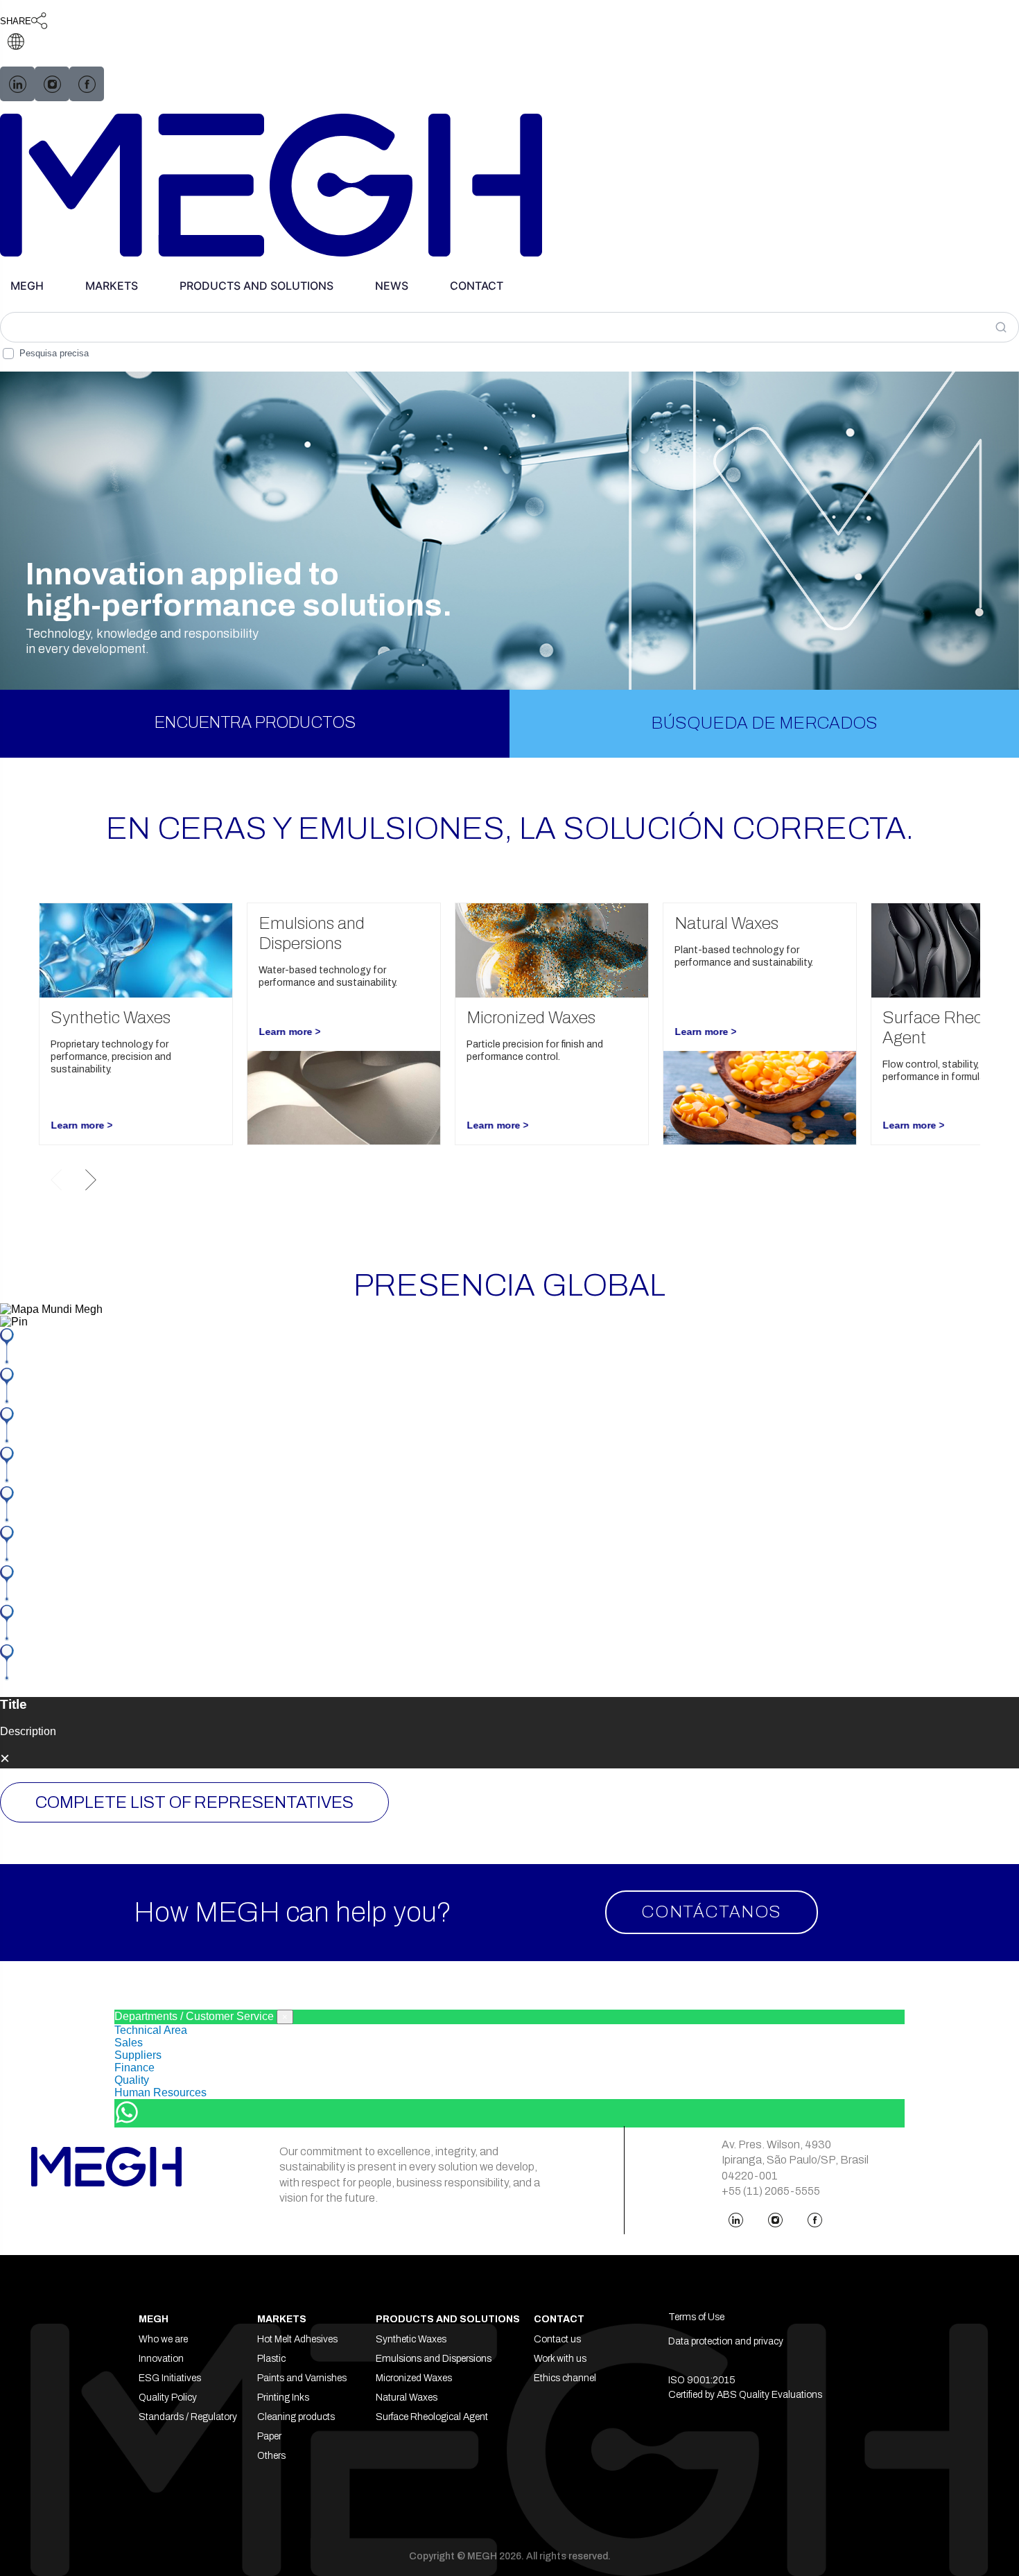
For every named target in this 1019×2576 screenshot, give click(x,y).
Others (271, 2456)
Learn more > (81, 1125)
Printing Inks (283, 2397)
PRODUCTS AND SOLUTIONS (256, 286)
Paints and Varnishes (302, 2378)
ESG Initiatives (170, 2378)
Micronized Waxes (414, 2378)
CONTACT (477, 286)
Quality (132, 2080)
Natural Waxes (407, 2397)
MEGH (27, 286)
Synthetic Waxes (411, 2339)
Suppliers (138, 2055)
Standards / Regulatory (188, 2417)
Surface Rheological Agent (432, 2417)
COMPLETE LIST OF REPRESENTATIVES (194, 1802)
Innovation (161, 2359)
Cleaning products (296, 2417)
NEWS (392, 286)
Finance (134, 2068)
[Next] (91, 1180)
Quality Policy (168, 2397)
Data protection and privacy (726, 2341)
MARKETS (112, 286)
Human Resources (160, 2092)
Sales (129, 2043)
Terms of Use (696, 2317)
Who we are (163, 2339)
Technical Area (151, 2030)
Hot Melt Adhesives (297, 2339)
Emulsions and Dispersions (434, 2359)
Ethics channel (565, 2378)
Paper (269, 2436)
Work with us (560, 2359)
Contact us (557, 2339)
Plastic (271, 2359)
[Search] (1004, 327)
